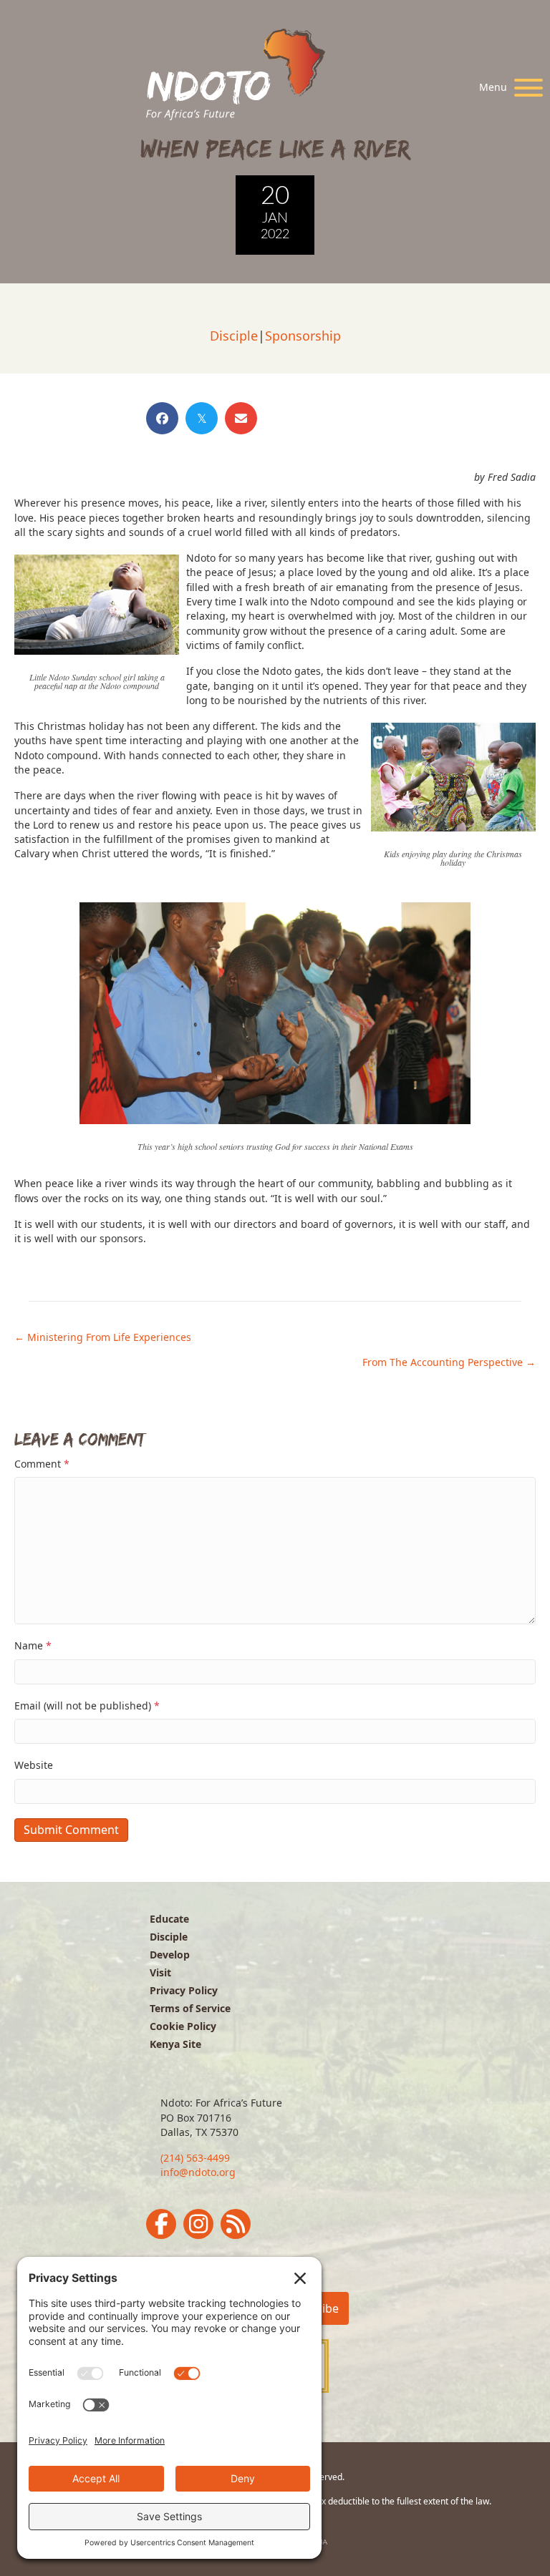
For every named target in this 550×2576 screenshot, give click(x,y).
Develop (170, 1955)
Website (34, 1765)
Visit (160, 1972)
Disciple (234, 336)
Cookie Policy (183, 2026)
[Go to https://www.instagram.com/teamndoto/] (198, 2224)
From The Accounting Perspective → (449, 1362)
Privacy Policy (184, 1990)
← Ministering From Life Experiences (103, 1337)
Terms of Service (190, 2008)
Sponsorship (303, 336)
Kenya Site (175, 2044)
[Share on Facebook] (162, 418)
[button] (507, 88)
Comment (42, 1464)
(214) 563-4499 (195, 2158)
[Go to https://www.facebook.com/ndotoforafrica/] (161, 2224)
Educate (169, 1919)
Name (33, 1645)
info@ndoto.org (198, 2172)
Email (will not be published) (87, 1706)
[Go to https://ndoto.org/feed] (236, 2224)
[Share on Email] (241, 418)
